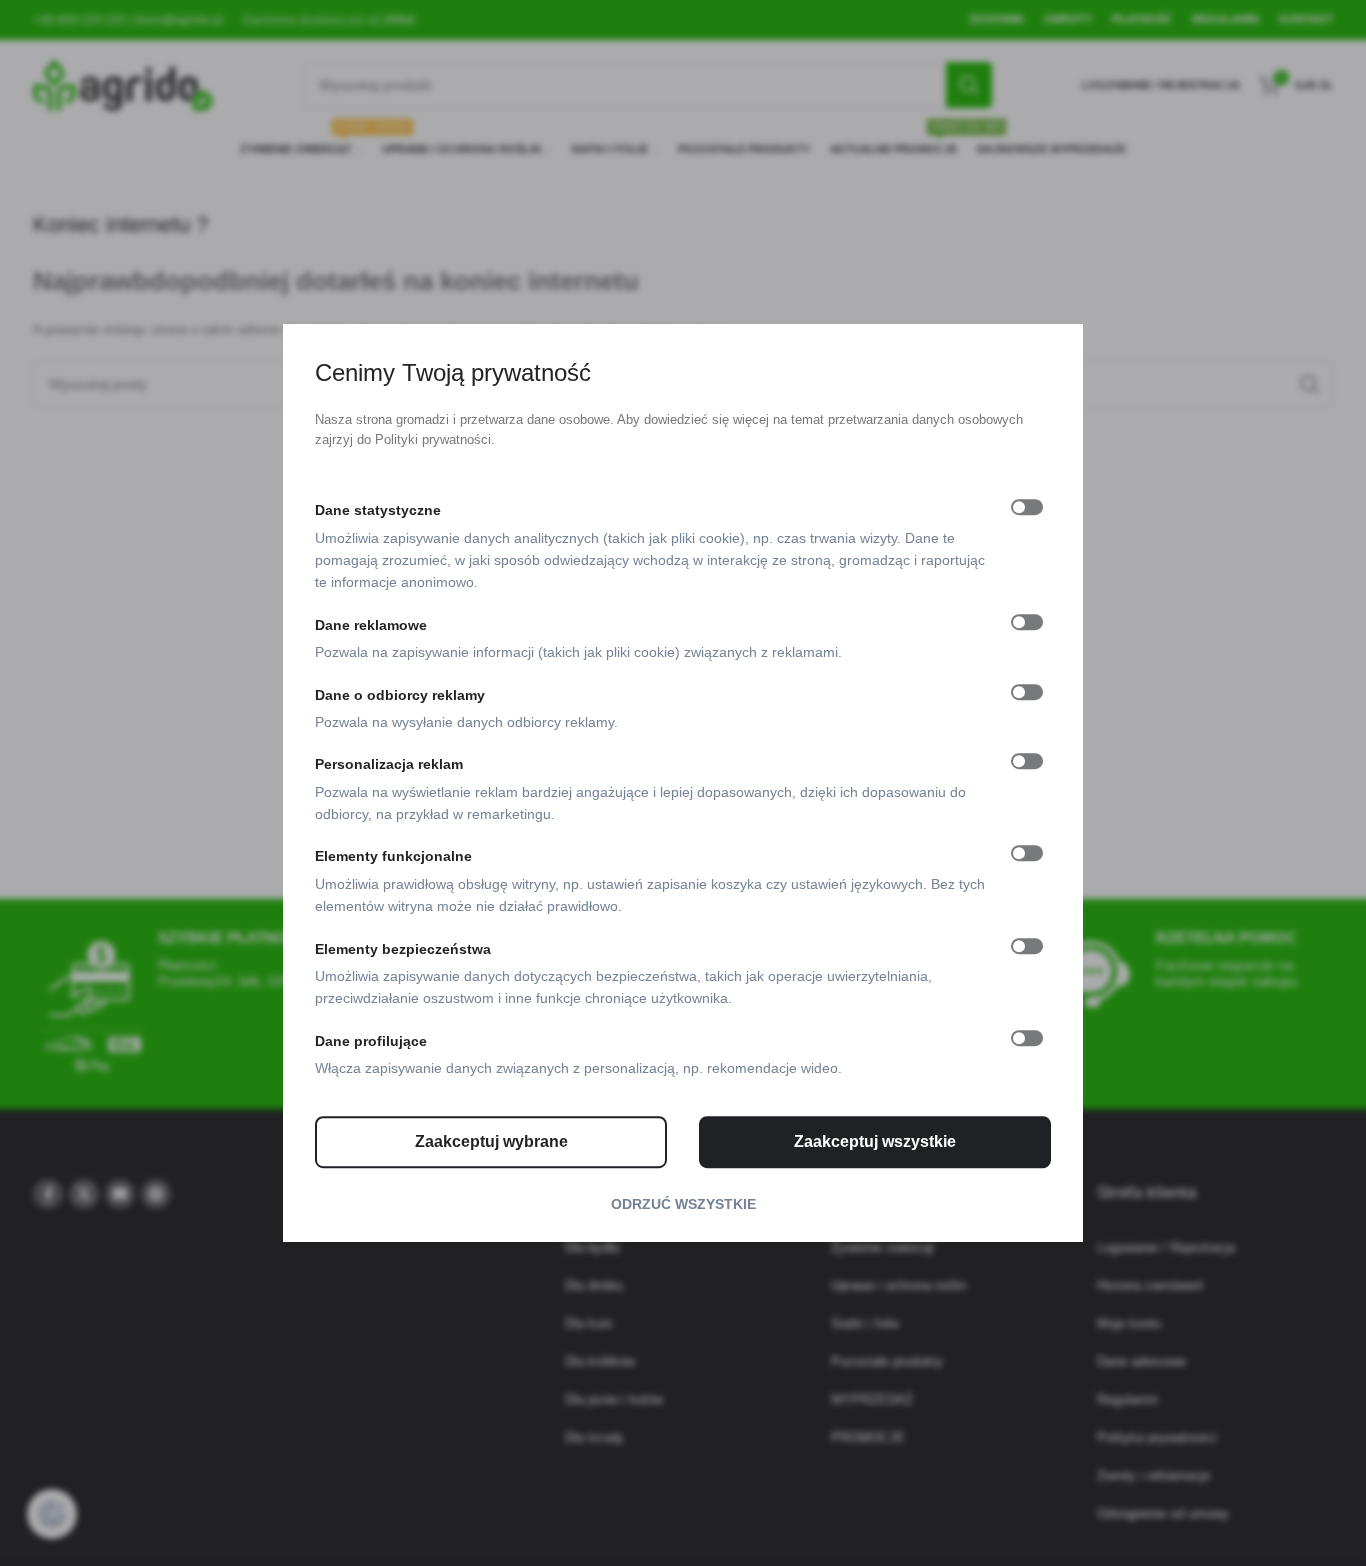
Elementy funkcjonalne (393, 857)
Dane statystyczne (378, 510)
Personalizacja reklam (389, 765)
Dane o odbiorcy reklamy (400, 695)
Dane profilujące (371, 1041)
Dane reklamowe (371, 625)
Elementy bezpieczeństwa (403, 949)
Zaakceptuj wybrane (491, 1141)
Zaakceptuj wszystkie (875, 1141)
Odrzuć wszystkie (683, 1204)
